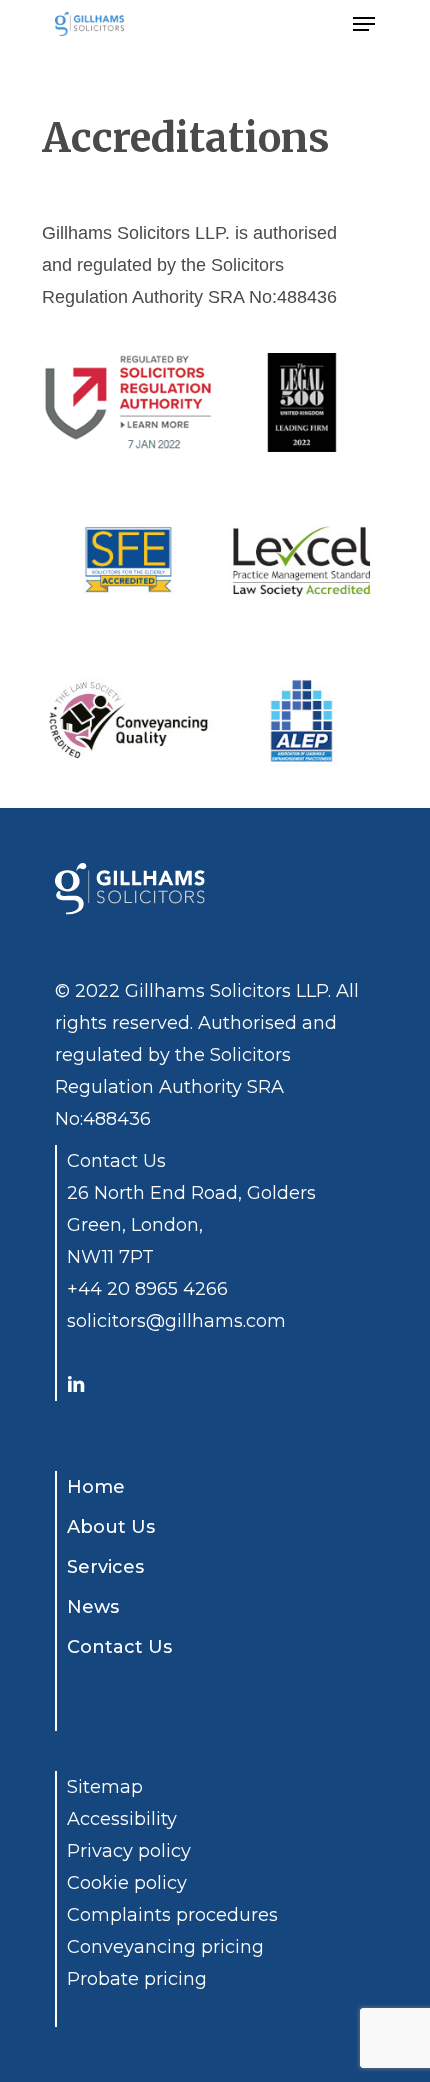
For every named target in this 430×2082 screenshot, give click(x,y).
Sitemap (105, 1787)
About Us (111, 1527)
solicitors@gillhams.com (176, 1321)
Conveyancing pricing (165, 1947)
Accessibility (122, 1819)
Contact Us (119, 1647)
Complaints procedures (172, 1915)
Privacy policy (129, 1851)
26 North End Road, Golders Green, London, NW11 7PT (191, 1225)
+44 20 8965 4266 (147, 1289)
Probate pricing (137, 1979)
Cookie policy (127, 1883)
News (93, 1607)
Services (105, 1567)
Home (96, 1487)
